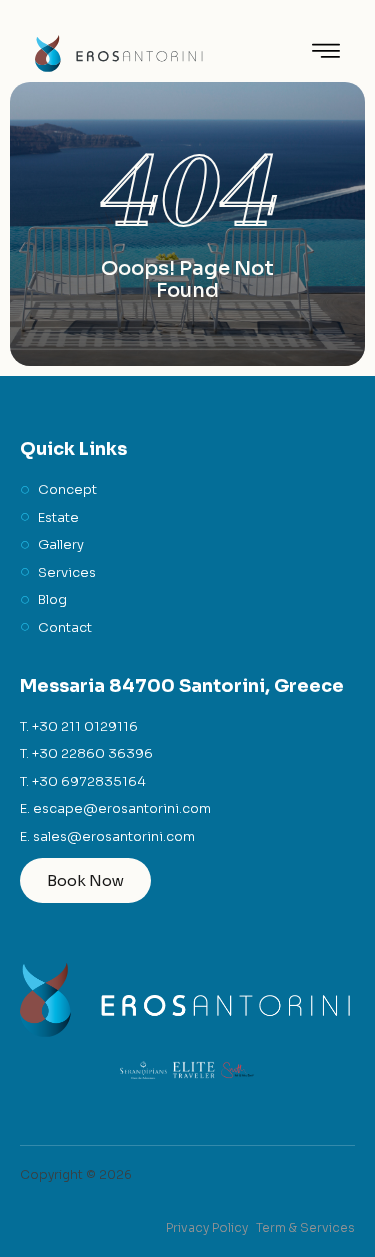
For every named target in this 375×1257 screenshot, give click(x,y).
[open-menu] (326, 53)
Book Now (85, 880)
